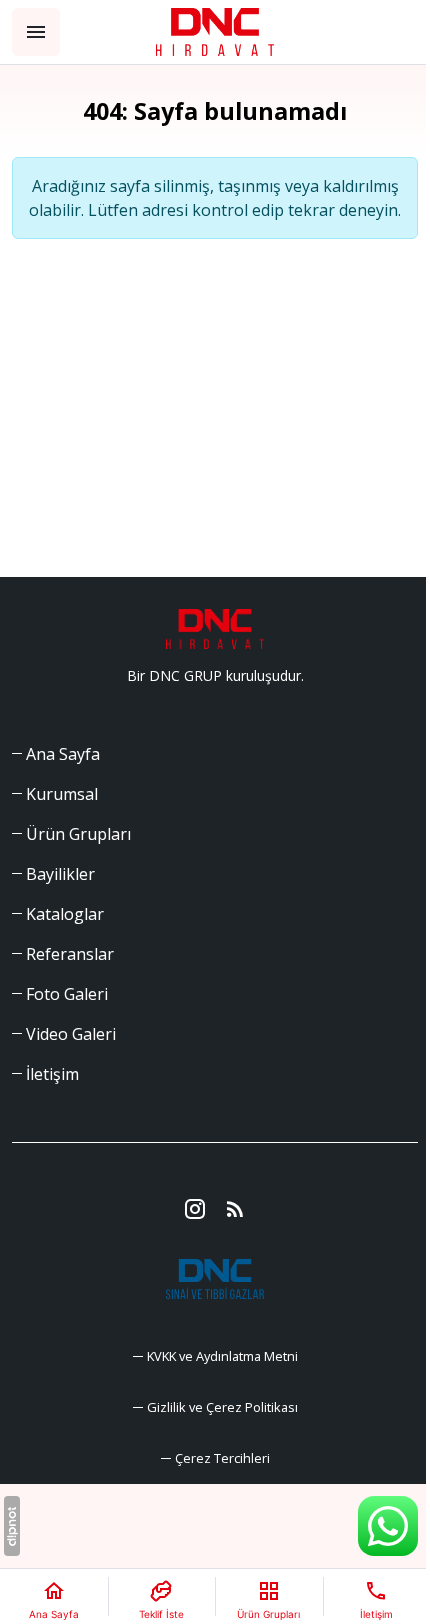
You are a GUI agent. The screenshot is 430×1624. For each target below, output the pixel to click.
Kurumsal (62, 794)
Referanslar (70, 954)
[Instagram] (195, 1209)
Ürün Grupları (78, 834)
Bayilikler (60, 874)
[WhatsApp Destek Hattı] (388, 1526)
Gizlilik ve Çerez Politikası (222, 1407)
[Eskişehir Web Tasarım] (12, 1526)
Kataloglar (65, 914)
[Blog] (235, 1209)
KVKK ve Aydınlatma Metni (222, 1356)
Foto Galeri (67, 994)
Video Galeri (71, 1034)
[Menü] (36, 32)
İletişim (52, 1074)
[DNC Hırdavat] (215, 32)
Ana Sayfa (63, 754)
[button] (215, 1458)
